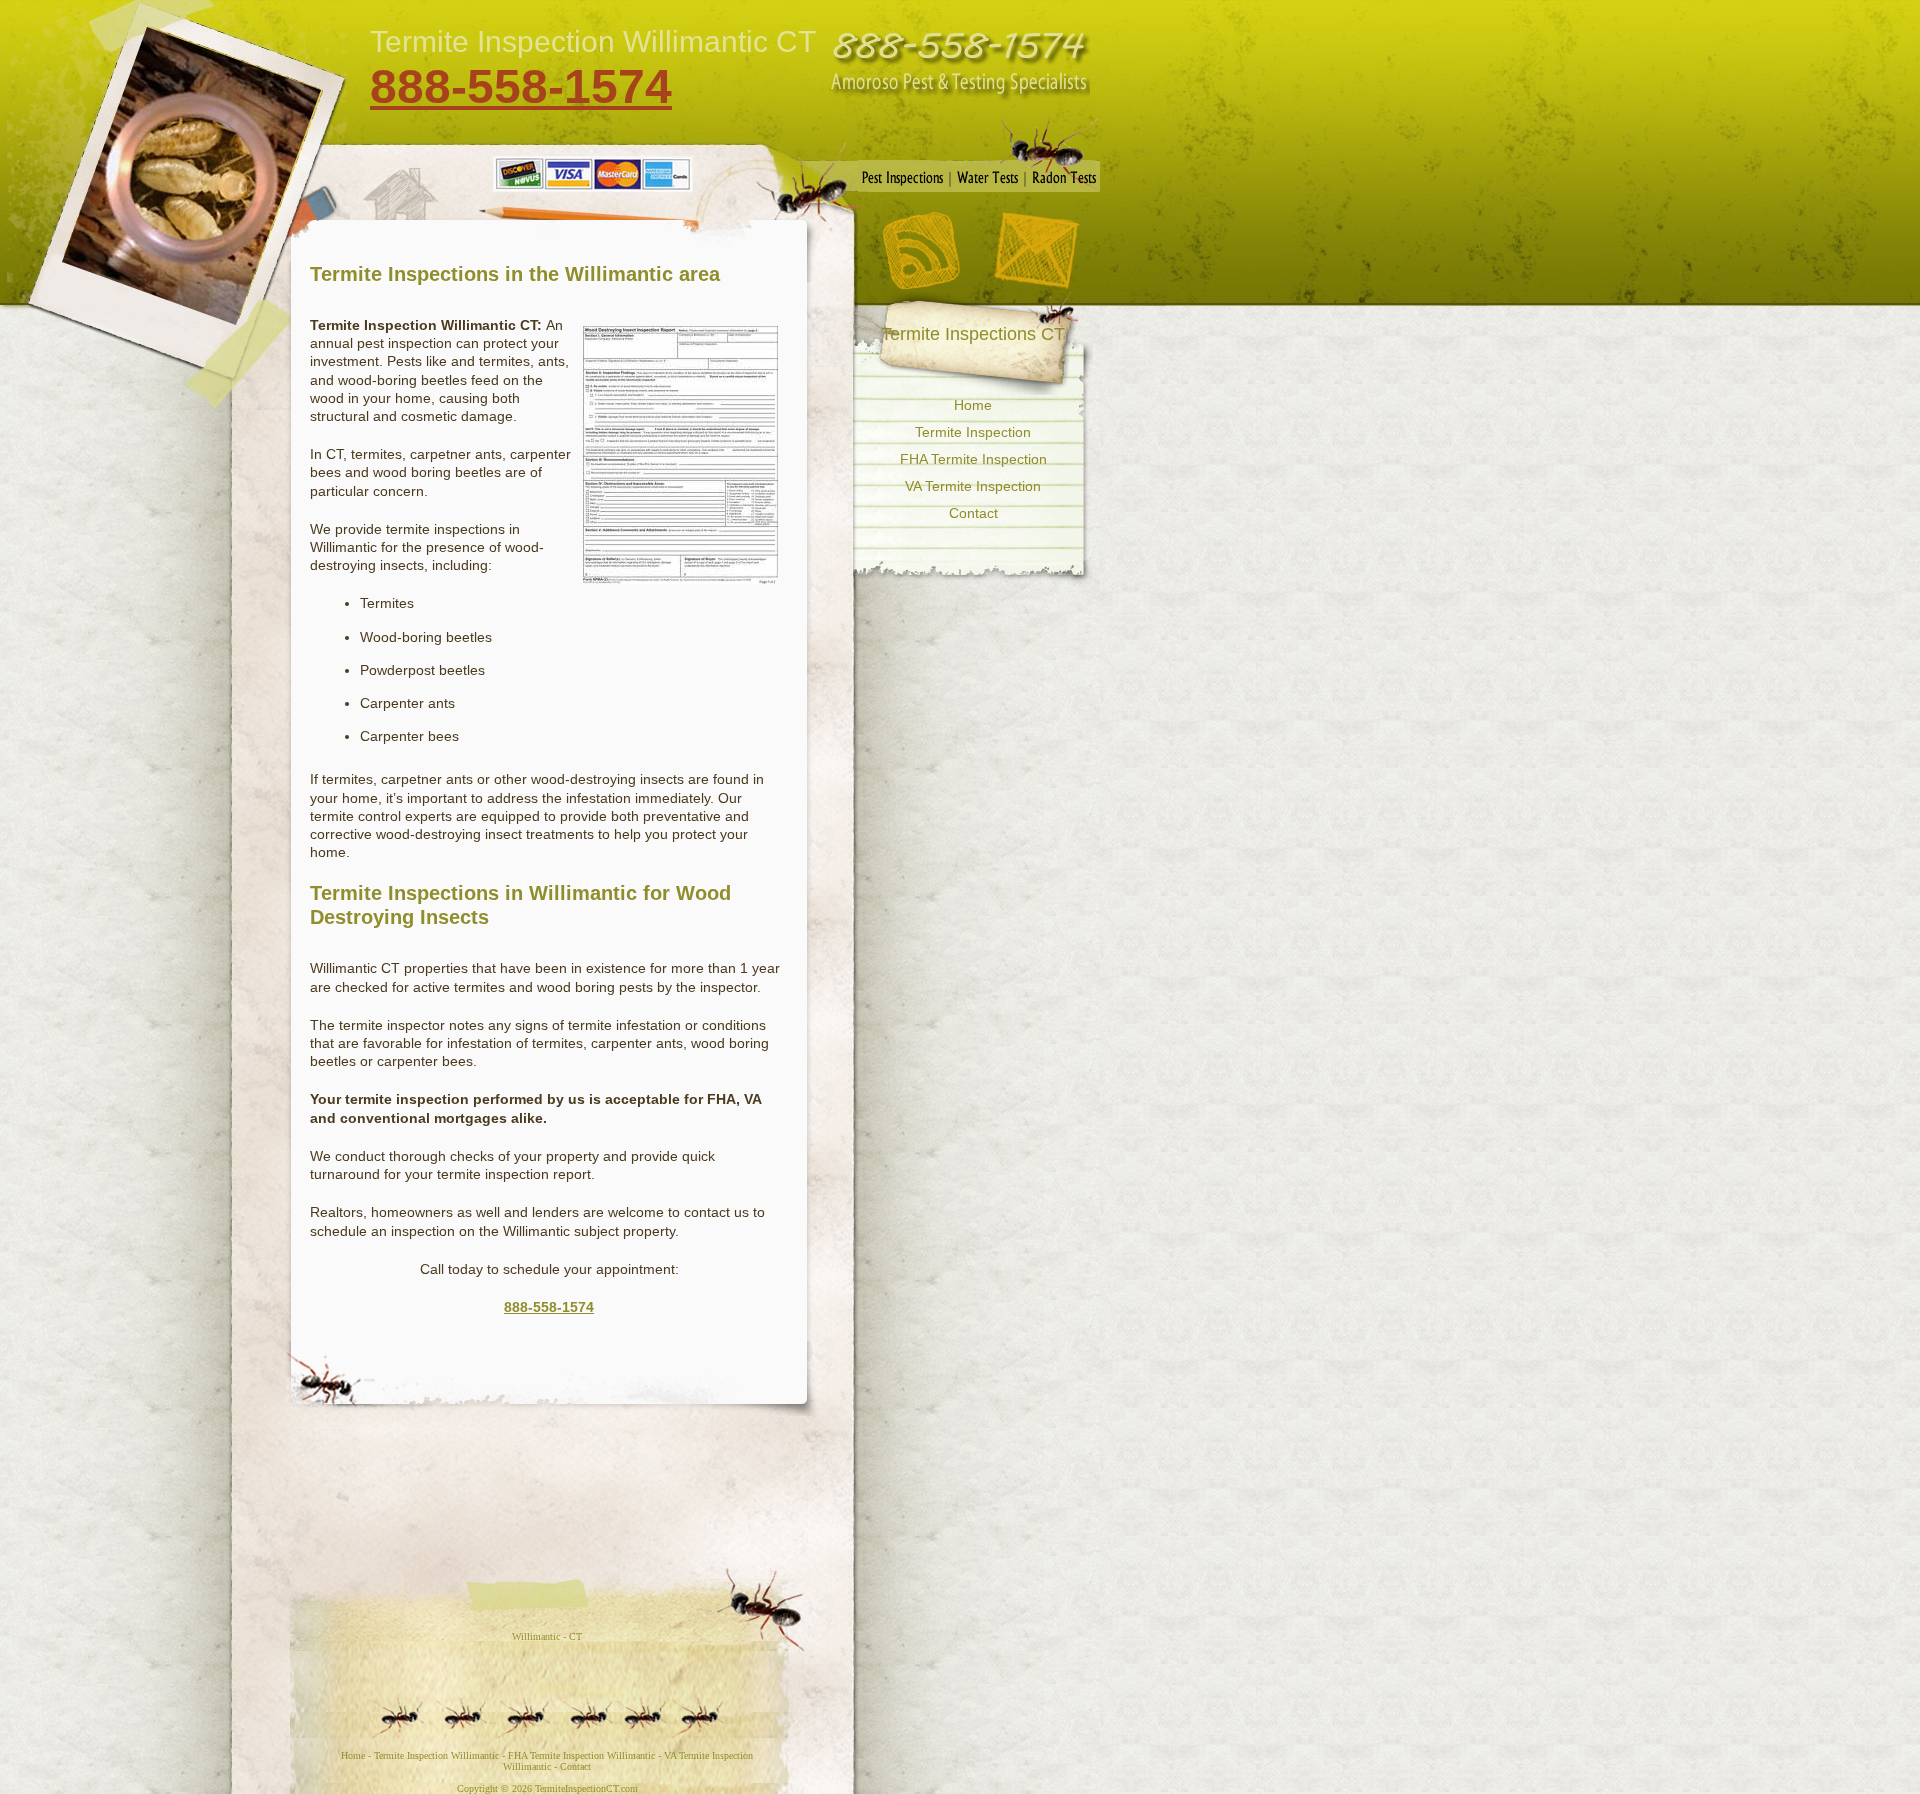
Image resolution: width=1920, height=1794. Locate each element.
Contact (1036, 251)
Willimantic (536, 1636)
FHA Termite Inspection (973, 459)
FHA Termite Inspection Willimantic (581, 1755)
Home (973, 405)
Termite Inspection (973, 432)
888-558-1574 (521, 86)
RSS (921, 250)
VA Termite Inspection (973, 486)
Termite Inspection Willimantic (436, 1755)
